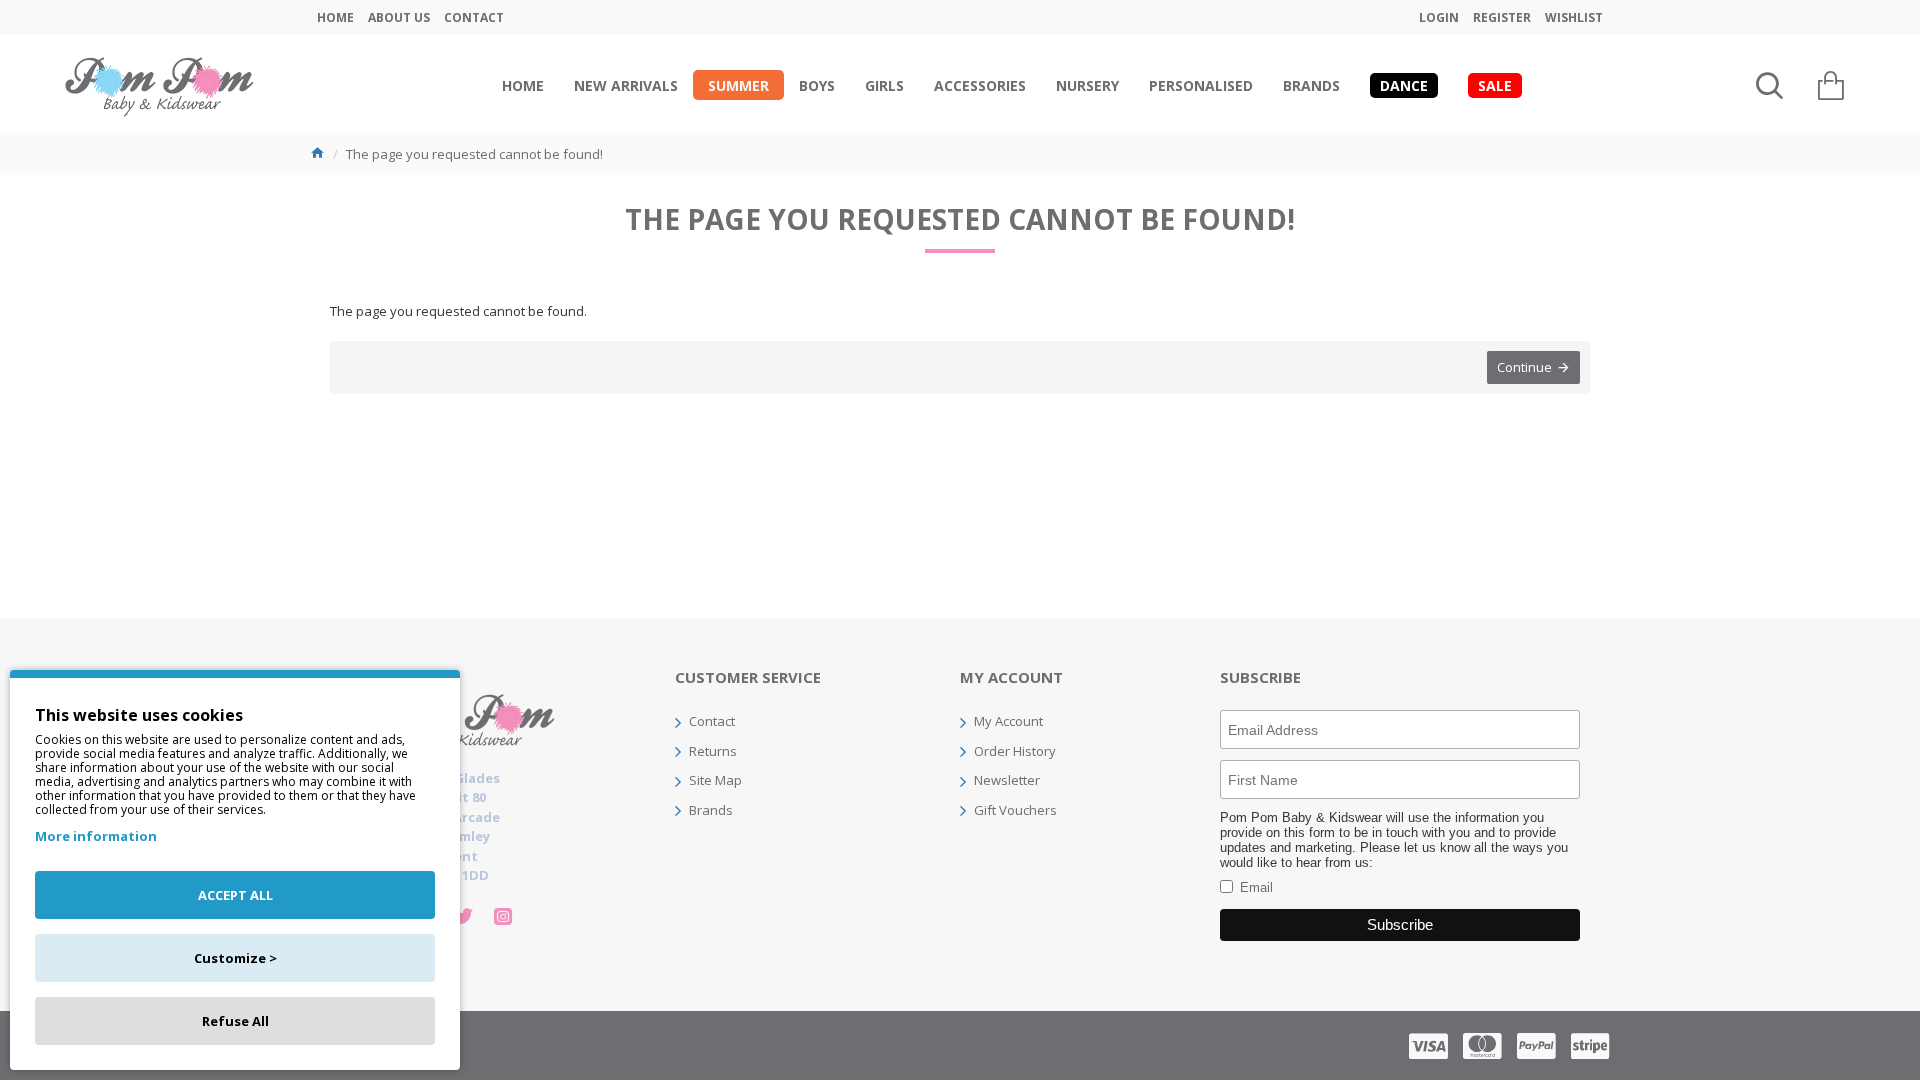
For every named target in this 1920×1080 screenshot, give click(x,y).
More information (96, 836)
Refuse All (235, 1021)
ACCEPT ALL (235, 895)
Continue (1524, 367)
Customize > (235, 958)
